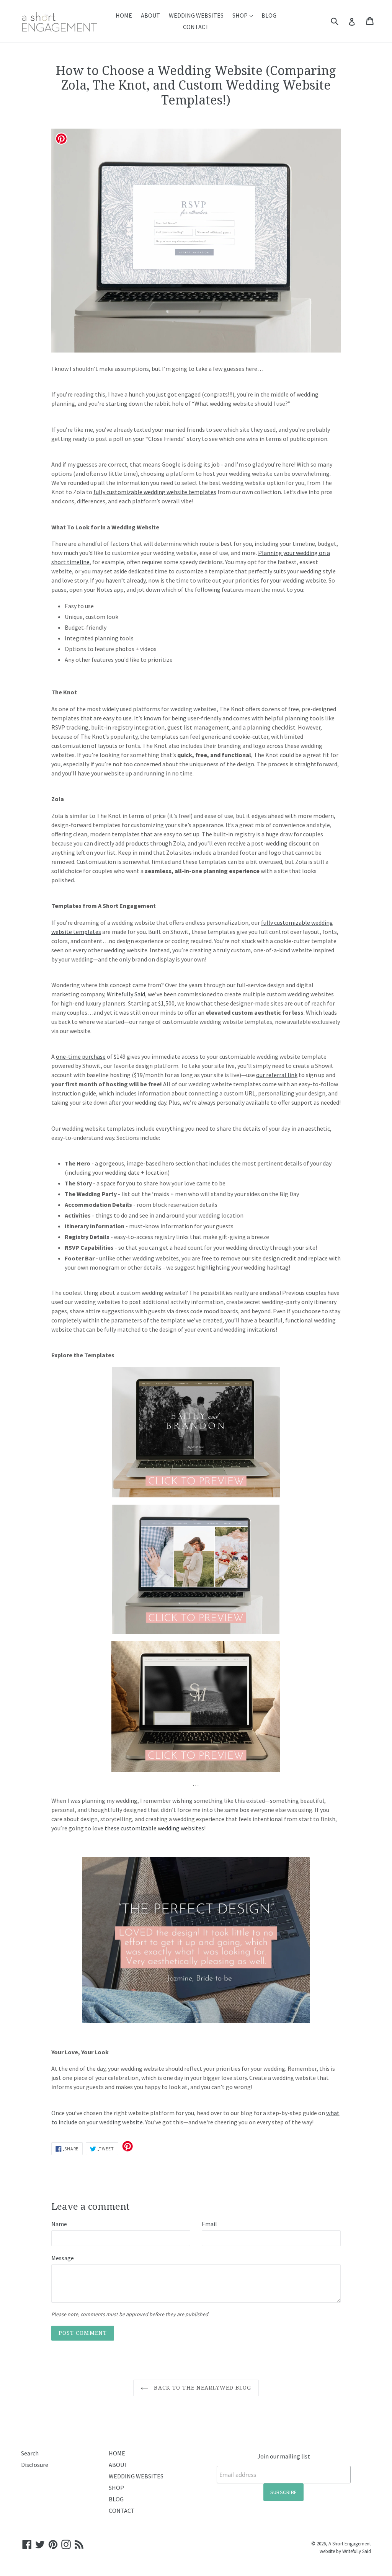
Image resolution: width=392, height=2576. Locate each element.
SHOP (244, 15)
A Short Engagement (350, 2544)
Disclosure (35, 2465)
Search (30, 2453)
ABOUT (150, 15)
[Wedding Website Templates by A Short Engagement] (196, 1940)
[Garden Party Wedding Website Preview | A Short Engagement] (196, 1569)
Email (209, 2224)
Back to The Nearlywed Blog (202, 2388)
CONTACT (196, 27)
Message (63, 2258)
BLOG (269, 15)
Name (59, 2224)
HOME (124, 15)
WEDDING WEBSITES (196, 15)
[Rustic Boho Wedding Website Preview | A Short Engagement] (196, 1707)
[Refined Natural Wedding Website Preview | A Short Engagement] (196, 1432)
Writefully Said (357, 2551)
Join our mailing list (284, 2456)
